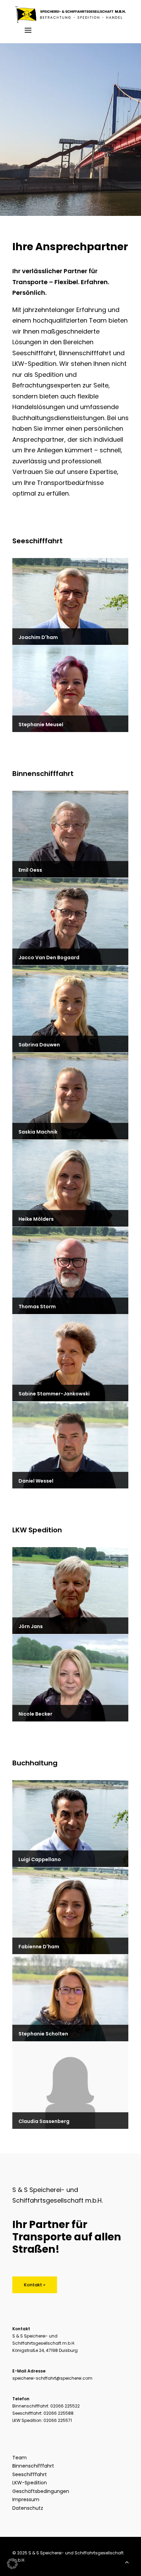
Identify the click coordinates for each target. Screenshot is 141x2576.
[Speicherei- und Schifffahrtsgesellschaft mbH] (70, 15)
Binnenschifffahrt (33, 2466)
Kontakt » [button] (35, 2285)
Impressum (26, 2499)
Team (20, 2458)
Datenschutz (28, 2508)
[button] (22, 30)
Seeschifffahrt (30, 2474)
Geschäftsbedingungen (41, 2491)
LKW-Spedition (30, 2483)
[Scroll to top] (127, 2561)
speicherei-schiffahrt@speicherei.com (52, 2378)
